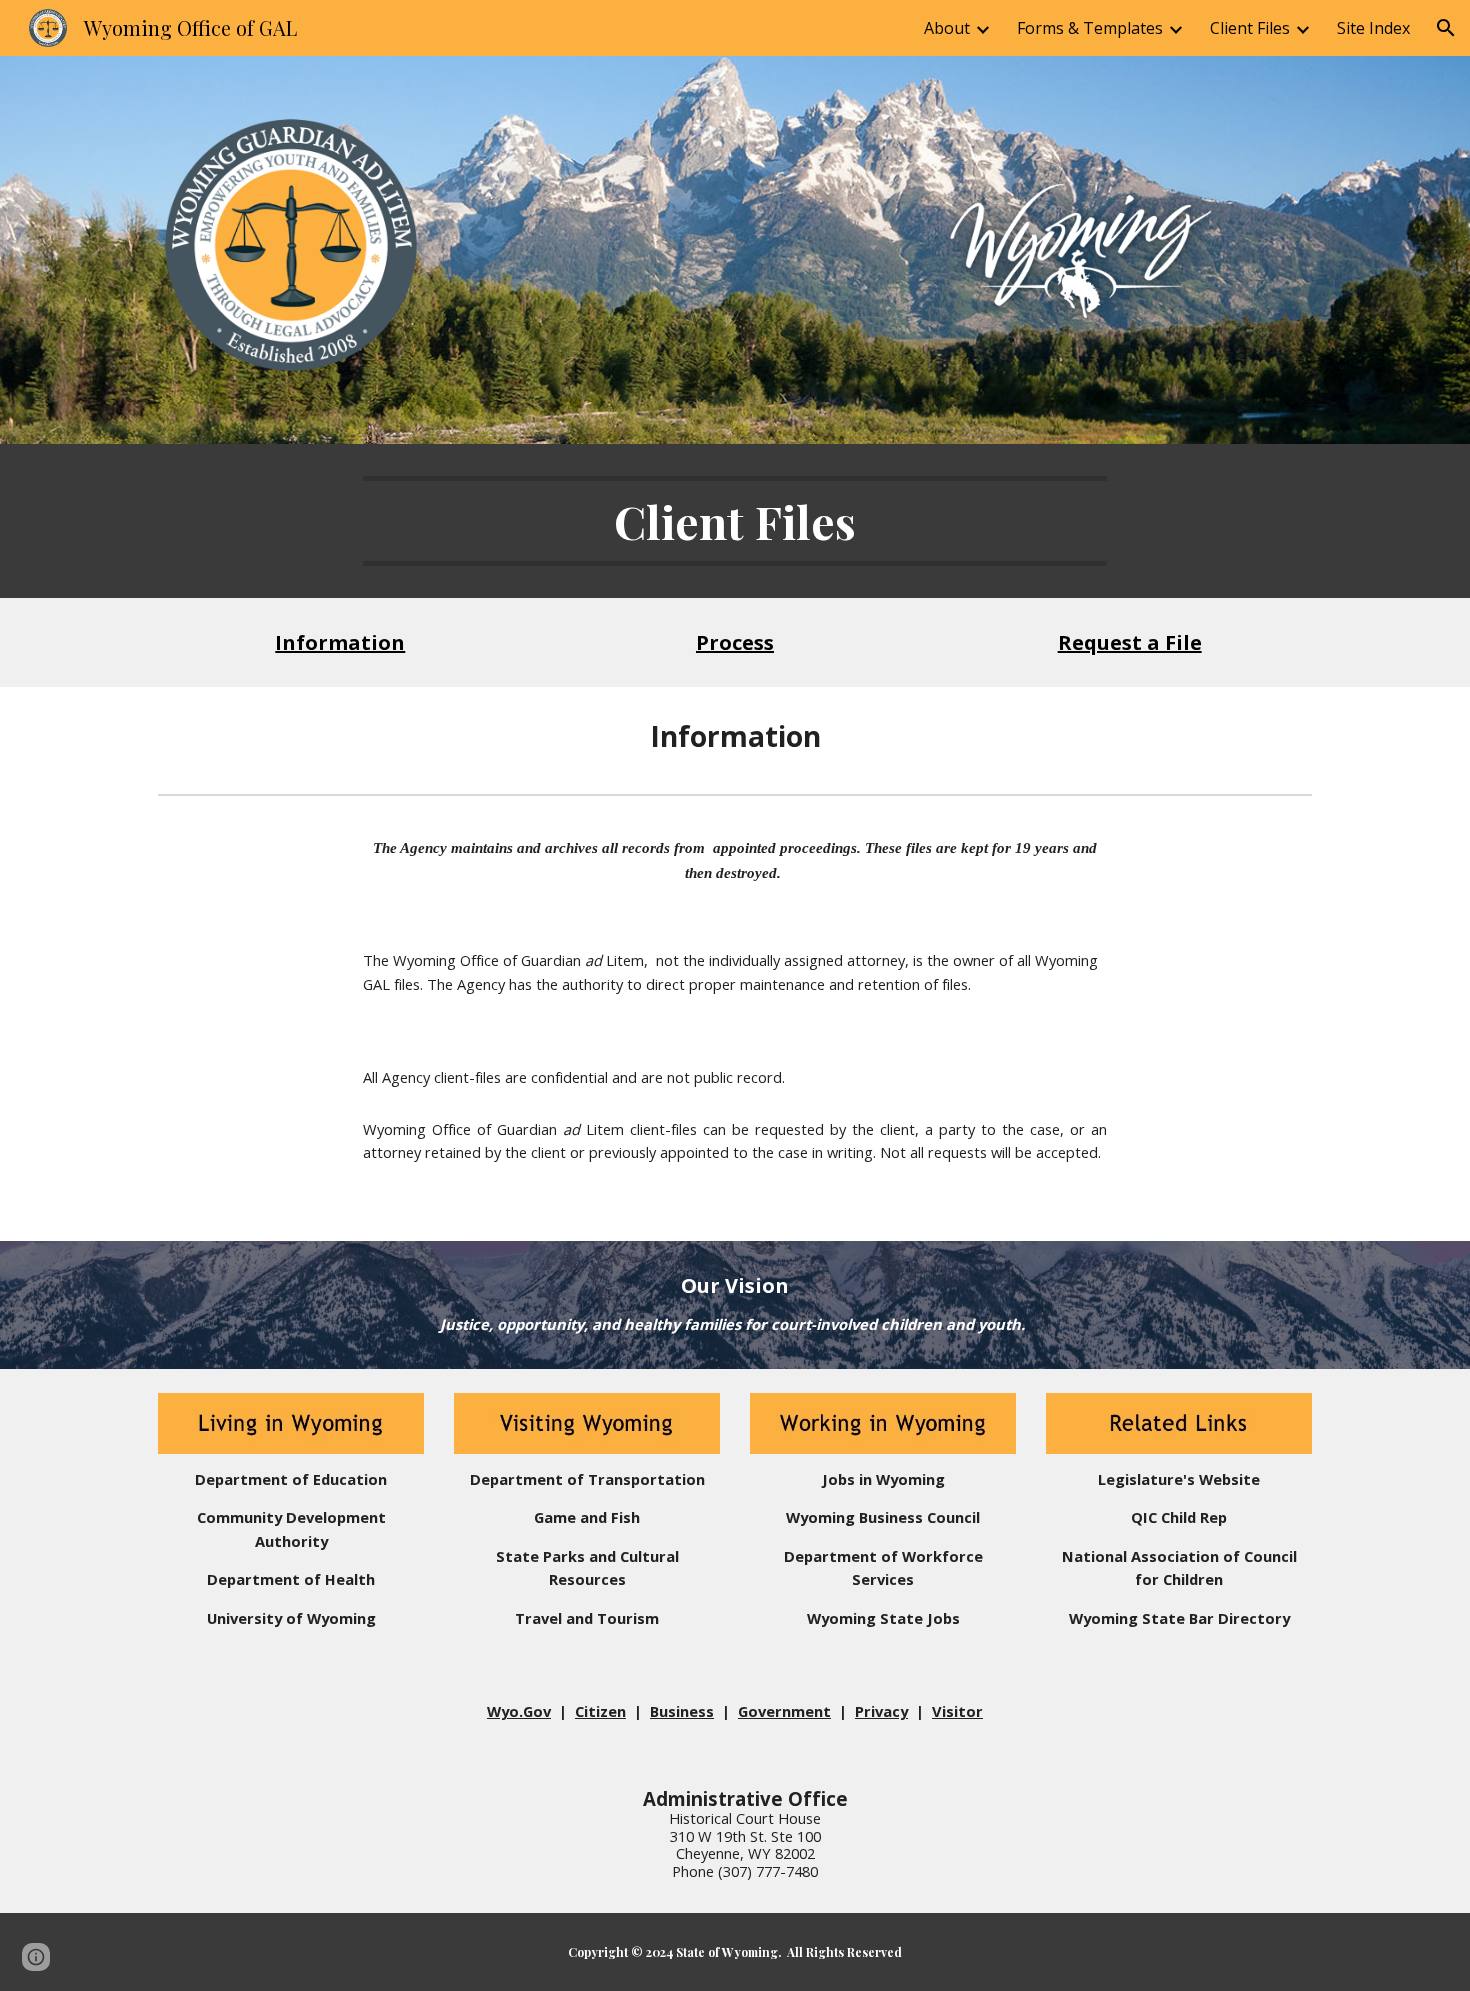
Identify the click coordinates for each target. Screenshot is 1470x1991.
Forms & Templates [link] (1090, 28)
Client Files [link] (1250, 28)
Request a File (1130, 642)
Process (735, 642)
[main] (735, 521)
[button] (1446, 28)
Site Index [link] (1373, 28)
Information (340, 642)
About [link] (947, 28)
